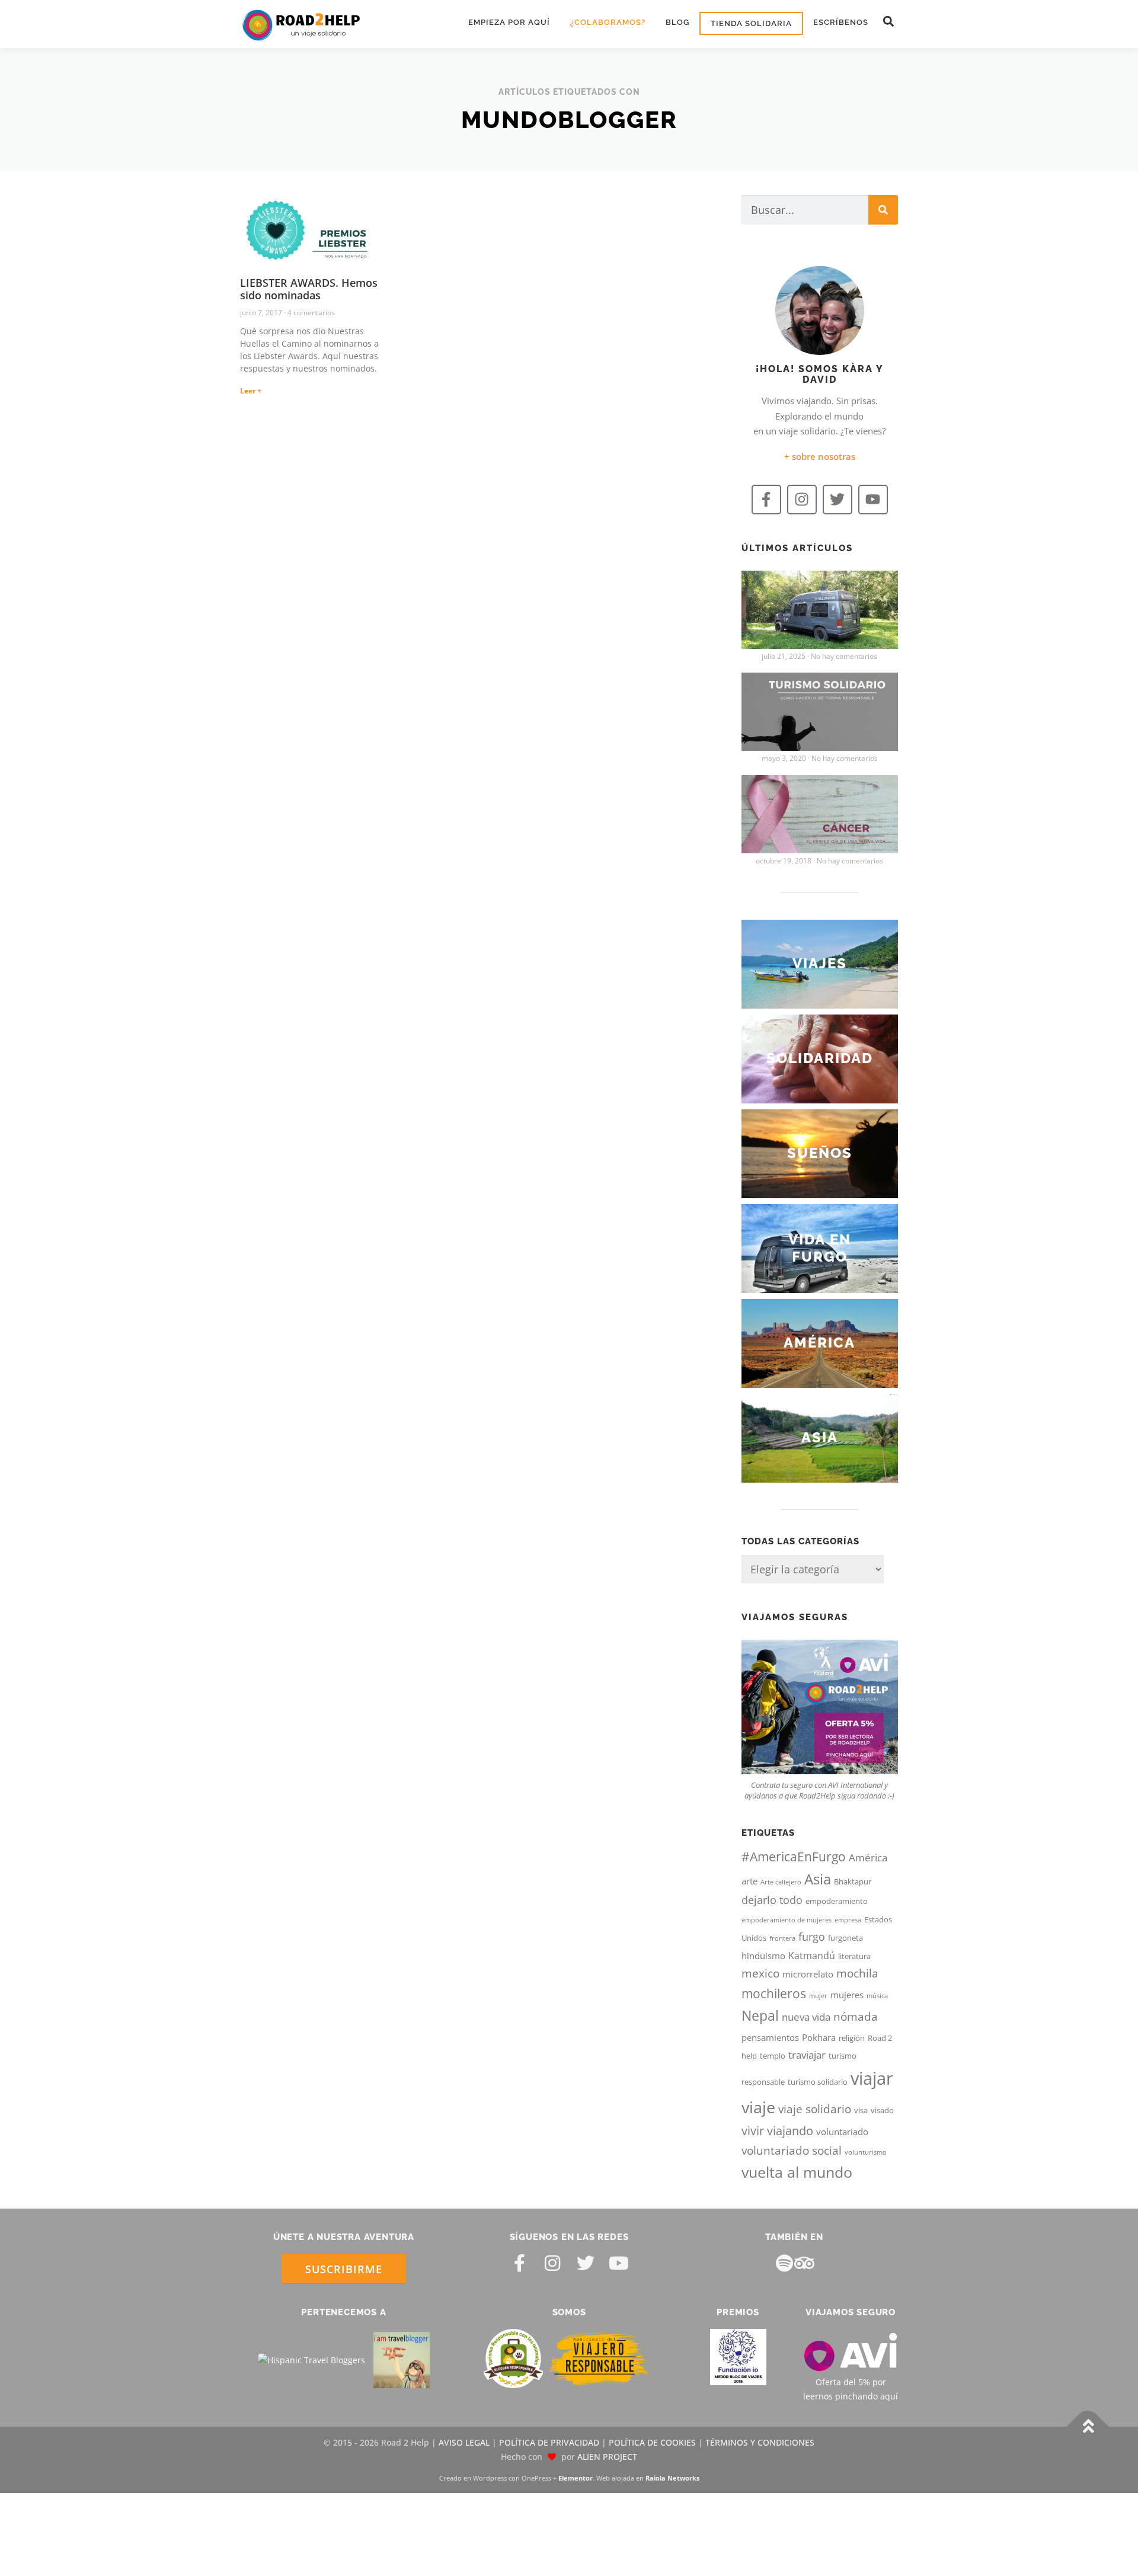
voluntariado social (792, 2151)
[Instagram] (802, 500)
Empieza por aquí (509, 22)
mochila (857, 1973)
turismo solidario (818, 2082)
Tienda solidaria (751, 23)
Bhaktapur (853, 1881)
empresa (848, 1920)
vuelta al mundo (797, 2172)
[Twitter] (837, 500)
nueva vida (806, 2017)
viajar (872, 2078)
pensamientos (770, 2037)
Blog (677, 22)
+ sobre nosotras (820, 456)
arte (749, 1881)
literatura (854, 1956)
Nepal (760, 2015)
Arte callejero (781, 1882)
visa (861, 2110)
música (877, 1996)
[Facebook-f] (766, 500)
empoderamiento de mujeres (787, 1920)
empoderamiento (837, 1901)
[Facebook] (519, 2263)
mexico (760, 1973)
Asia (818, 1879)
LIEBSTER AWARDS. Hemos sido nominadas (309, 289)
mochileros (774, 1993)
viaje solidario (815, 2109)
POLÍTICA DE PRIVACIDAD (549, 2443)
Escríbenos (841, 22)
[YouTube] (619, 2263)
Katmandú (812, 1956)
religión (852, 2038)
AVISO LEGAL (464, 2443)
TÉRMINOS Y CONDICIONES (760, 2443)
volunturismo (866, 2152)
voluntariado (842, 2132)
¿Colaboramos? (608, 22)
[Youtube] (873, 500)
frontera (782, 1938)
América (868, 1857)
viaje (758, 2107)
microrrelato (808, 1974)
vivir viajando (777, 2131)
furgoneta (845, 1938)
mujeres (847, 1995)
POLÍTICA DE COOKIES (652, 2443)
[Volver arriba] (1088, 2427)
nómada (856, 2017)
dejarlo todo (772, 1900)
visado (882, 2110)
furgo (812, 1937)
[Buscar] (883, 210)
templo (773, 2056)
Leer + (251, 391)
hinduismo (763, 1956)
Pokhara (819, 2037)
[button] (888, 22)
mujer (818, 1996)
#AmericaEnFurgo (794, 1857)
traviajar (807, 2055)
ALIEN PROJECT (607, 2457)
